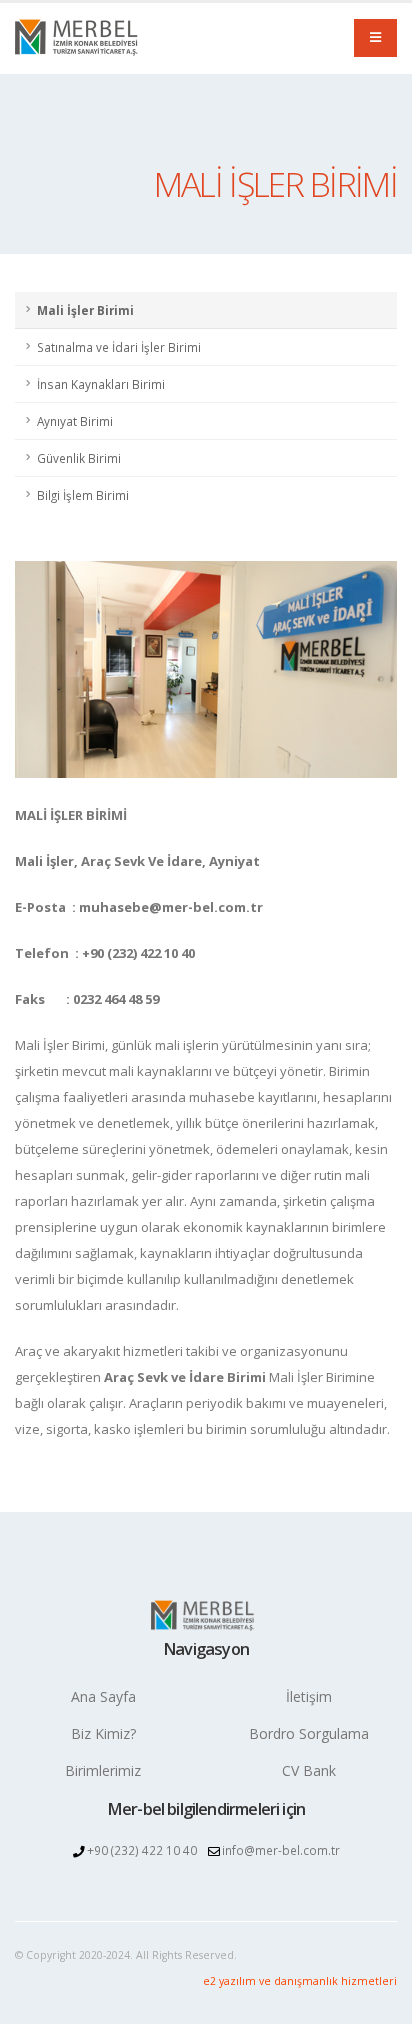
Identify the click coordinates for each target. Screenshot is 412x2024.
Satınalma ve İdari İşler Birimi (119, 347)
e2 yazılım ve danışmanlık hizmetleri (300, 1981)
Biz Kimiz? (103, 1733)
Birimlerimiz (103, 1770)
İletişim (309, 1696)
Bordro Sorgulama (309, 1733)
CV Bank (309, 1770)
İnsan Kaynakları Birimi (101, 384)
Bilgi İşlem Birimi (83, 495)
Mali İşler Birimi (85, 310)
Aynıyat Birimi (75, 421)
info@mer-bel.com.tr (281, 1850)
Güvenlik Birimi (79, 458)
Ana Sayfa (103, 1696)
